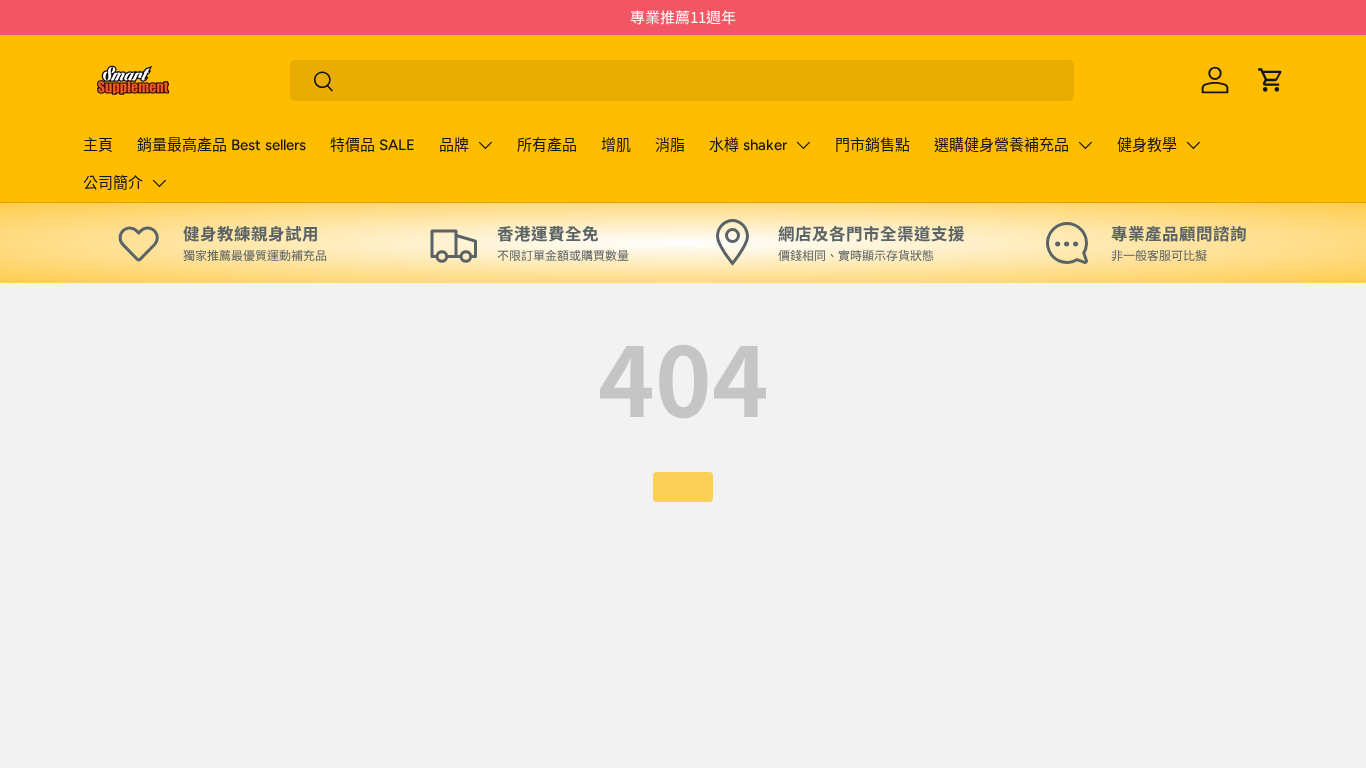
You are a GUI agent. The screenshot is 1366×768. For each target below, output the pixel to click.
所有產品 (547, 145)
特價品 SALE (372, 145)
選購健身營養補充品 (1001, 145)
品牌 (454, 145)
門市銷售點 (872, 145)
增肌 (616, 145)
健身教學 (1147, 145)
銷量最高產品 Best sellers (221, 145)
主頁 (98, 145)
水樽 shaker (748, 145)
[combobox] (682, 80)
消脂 (670, 145)
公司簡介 (113, 183)
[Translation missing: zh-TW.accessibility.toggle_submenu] (485, 145)
